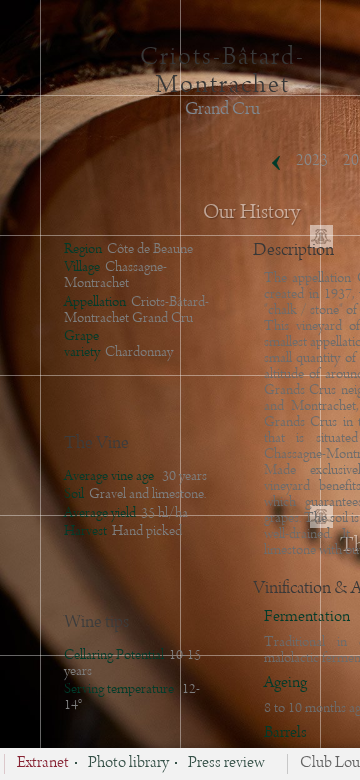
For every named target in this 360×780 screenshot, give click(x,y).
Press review (226, 764)
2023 (312, 161)
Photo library (128, 764)
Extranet (43, 764)
